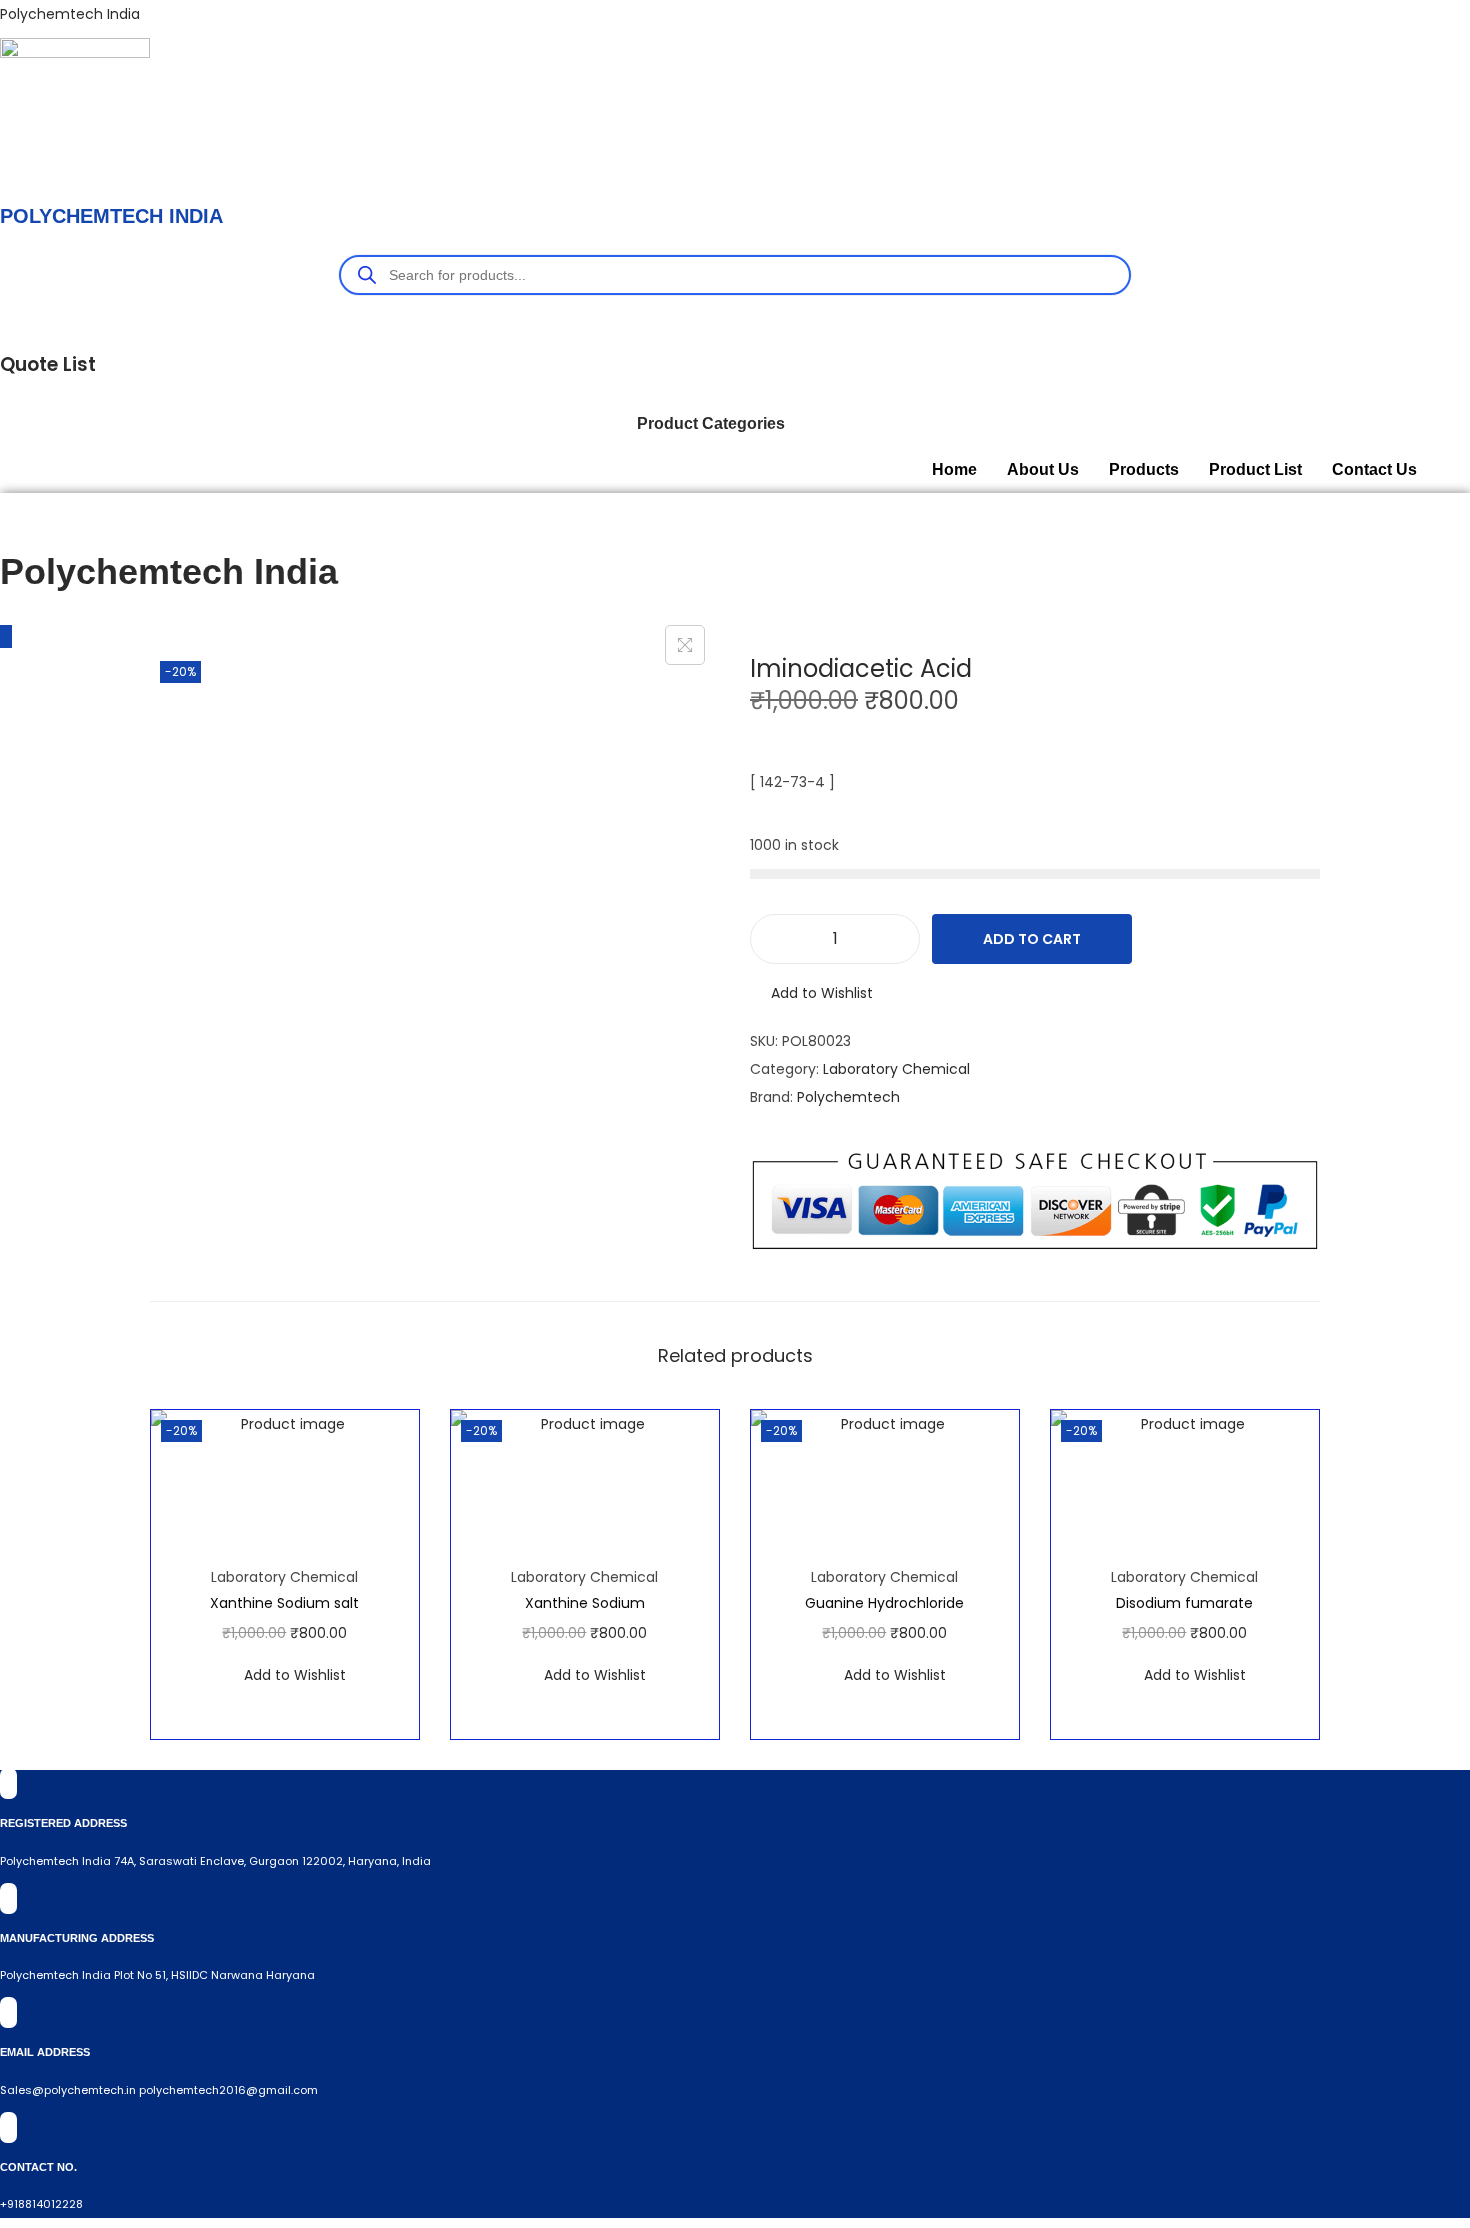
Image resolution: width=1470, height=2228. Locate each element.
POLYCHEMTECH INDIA (111, 216)
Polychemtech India (70, 14)
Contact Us (1374, 469)
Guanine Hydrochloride (884, 1603)
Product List (1255, 469)
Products (1144, 469)
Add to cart (1032, 939)
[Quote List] (6, 321)
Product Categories (711, 423)
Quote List (48, 364)
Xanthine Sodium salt (284, 1603)
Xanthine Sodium (585, 1603)
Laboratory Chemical (896, 1069)
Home (954, 469)
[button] (716, 424)
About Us (1043, 469)
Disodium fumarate (1184, 1603)
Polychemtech (848, 1097)
